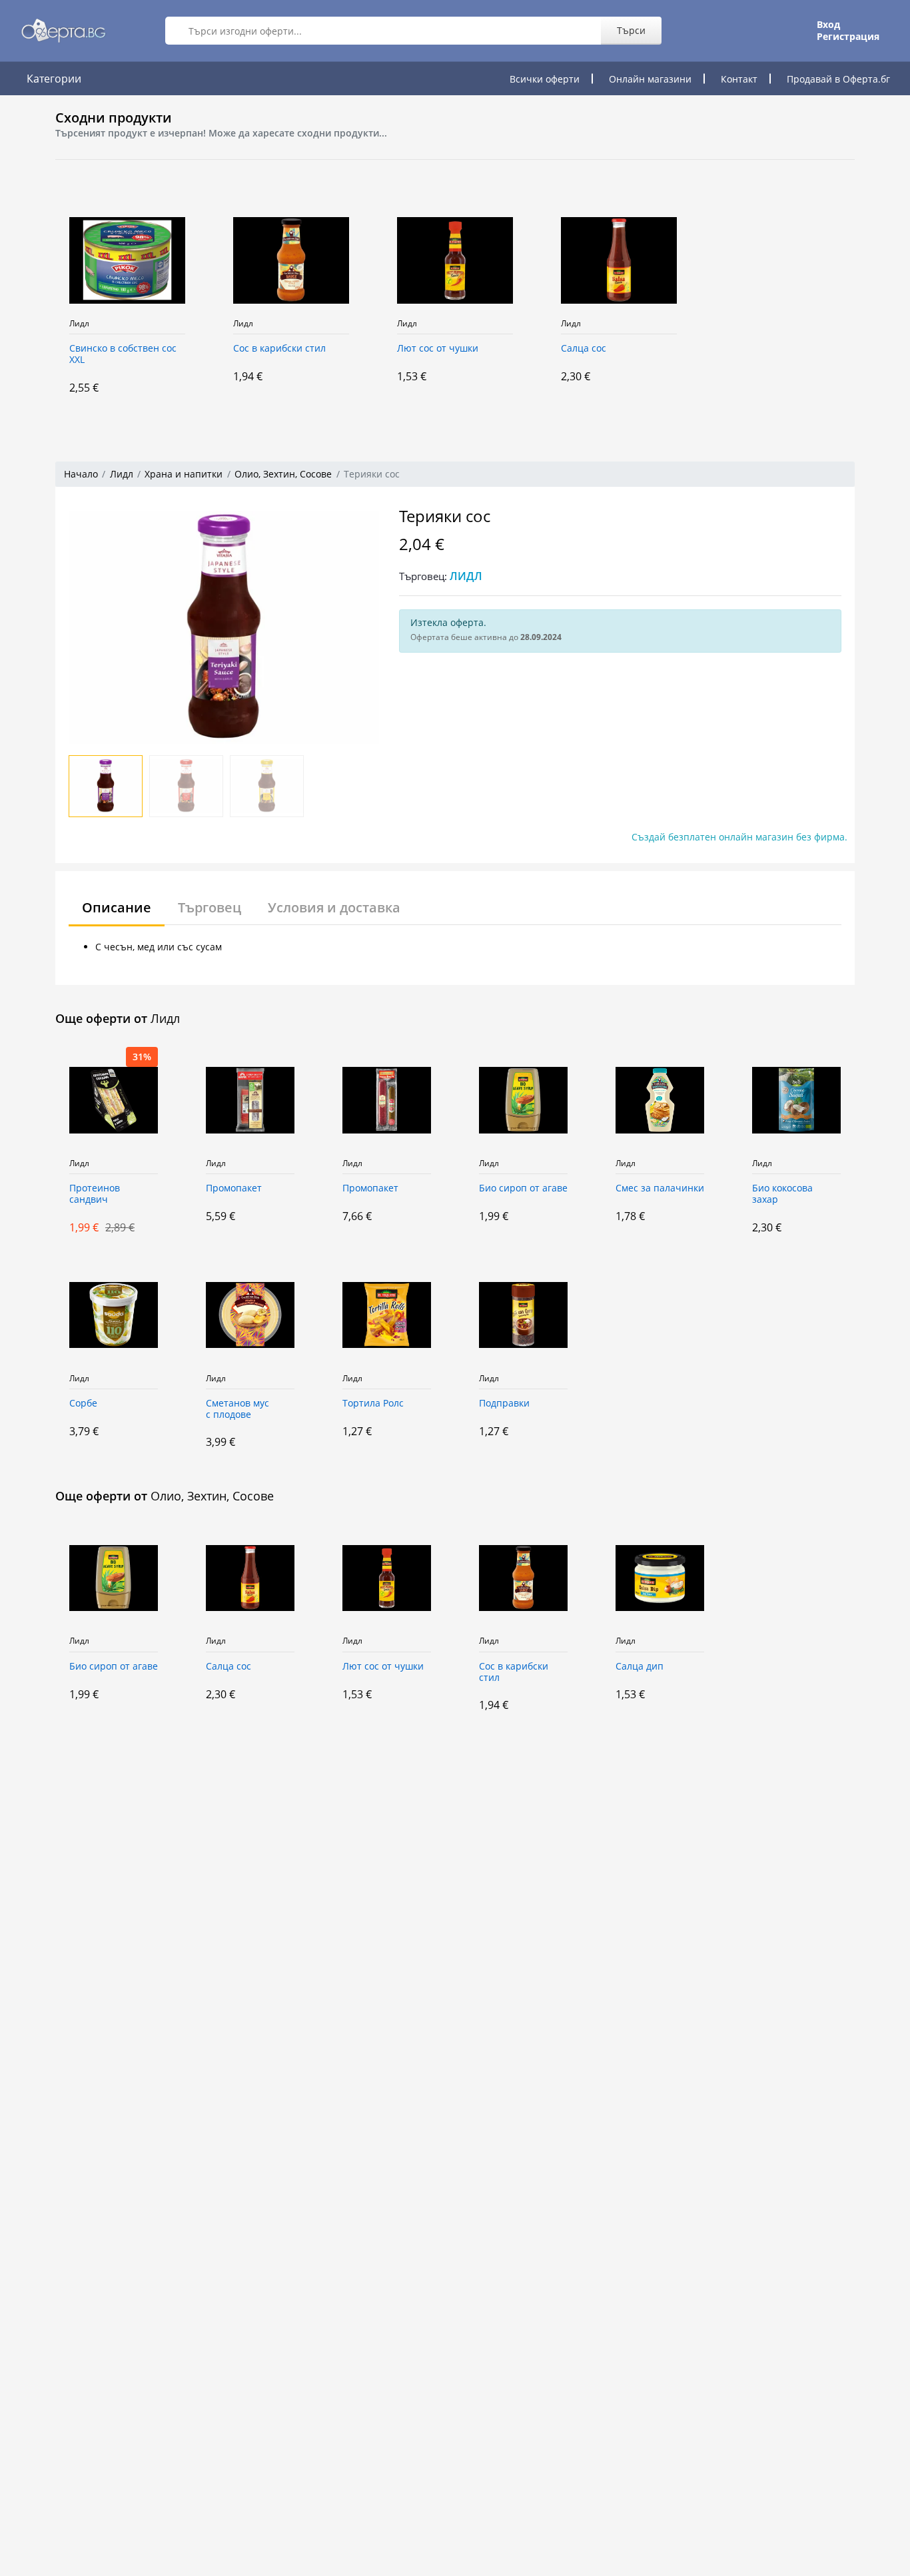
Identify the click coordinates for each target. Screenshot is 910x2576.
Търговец (210, 907)
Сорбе (83, 1404)
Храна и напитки (184, 474)
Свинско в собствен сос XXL (123, 354)
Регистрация (848, 37)
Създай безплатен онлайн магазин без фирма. (739, 837)
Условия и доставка (334, 907)
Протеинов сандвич (95, 1194)
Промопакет (234, 1188)
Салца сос (584, 349)
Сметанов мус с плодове (237, 1409)
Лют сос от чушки (438, 349)
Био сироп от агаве (523, 1188)
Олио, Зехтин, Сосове (283, 474)
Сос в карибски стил (279, 349)
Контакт (739, 79)
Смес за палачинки (660, 1188)
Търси (631, 30)
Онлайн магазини (650, 79)
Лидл (79, 324)
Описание (117, 907)
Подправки (504, 1404)
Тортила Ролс (373, 1404)
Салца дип (640, 1667)
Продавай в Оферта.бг (838, 79)
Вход (828, 25)
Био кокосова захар (782, 1194)
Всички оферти (545, 79)
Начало (81, 474)
